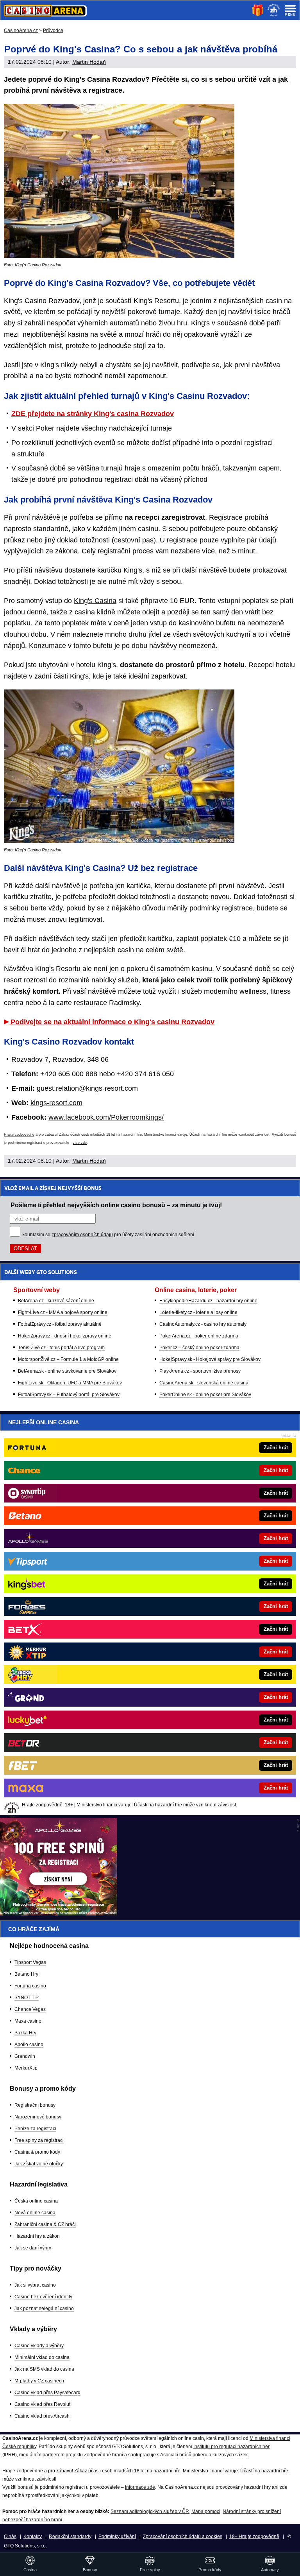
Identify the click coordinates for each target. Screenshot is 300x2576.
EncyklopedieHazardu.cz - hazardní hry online (208, 1301)
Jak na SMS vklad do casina (44, 2369)
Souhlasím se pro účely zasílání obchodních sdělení (108, 1235)
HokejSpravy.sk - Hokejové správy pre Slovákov (210, 1359)
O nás (10, 2537)
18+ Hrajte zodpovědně (254, 2537)
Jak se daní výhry (33, 2248)
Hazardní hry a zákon (37, 2236)
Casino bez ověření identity (43, 2297)
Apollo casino (29, 2045)
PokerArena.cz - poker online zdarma (199, 1336)
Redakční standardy (70, 2537)
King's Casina (95, 601)
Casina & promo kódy (37, 2152)
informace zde (140, 2487)
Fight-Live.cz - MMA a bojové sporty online (63, 1312)
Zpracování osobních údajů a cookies (183, 2537)
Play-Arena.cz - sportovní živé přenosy (200, 1371)
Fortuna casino (30, 1986)
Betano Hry (26, 1974)
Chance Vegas (30, 2009)
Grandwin (25, 2056)
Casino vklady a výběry (39, 2346)
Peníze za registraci (35, 2129)
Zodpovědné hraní (104, 2455)
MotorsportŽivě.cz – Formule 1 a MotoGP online (68, 1359)
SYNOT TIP (27, 1998)
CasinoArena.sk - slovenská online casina (204, 1383)
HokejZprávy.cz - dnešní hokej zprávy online (65, 1336)
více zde (80, 1143)
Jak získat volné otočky (39, 2164)
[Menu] (290, 10)
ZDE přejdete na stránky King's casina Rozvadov (93, 414)
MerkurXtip (26, 2068)
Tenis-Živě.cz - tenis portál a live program (61, 1348)
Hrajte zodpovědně (19, 1135)
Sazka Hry (25, 2033)
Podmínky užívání (117, 2537)
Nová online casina (35, 2213)
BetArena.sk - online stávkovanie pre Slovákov (67, 1371)
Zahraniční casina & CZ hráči (45, 2224)
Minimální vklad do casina (42, 2357)
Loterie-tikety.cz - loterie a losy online (198, 1312)
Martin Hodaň (89, 62)
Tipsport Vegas (30, 1962)
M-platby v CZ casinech (39, 2381)
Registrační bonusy (35, 2105)
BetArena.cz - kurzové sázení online (56, 1301)
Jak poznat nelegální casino (44, 2309)
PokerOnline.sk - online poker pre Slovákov (205, 1395)
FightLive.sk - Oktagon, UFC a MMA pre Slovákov (70, 1383)
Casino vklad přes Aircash (42, 2416)
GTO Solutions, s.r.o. (25, 2546)
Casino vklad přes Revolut (42, 2404)
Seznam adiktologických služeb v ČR (150, 2511)
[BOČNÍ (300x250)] (59, 1914)
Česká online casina (36, 2201)
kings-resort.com (56, 1103)
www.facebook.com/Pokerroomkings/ (106, 1117)
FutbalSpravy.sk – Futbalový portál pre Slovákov (69, 1395)
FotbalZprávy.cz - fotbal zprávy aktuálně (60, 1324)
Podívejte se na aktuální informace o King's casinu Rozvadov (112, 1022)
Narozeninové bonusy (38, 2117)
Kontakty (33, 2537)
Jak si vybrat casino (35, 2285)
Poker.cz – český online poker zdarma (199, 1348)
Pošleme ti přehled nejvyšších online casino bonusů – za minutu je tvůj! (116, 1205)
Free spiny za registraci (39, 2140)
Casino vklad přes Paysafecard (47, 2393)
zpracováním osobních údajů (82, 1235)
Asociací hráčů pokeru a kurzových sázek (204, 2455)
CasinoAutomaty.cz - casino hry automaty (203, 1324)
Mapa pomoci (206, 2511)
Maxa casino (28, 2021)
